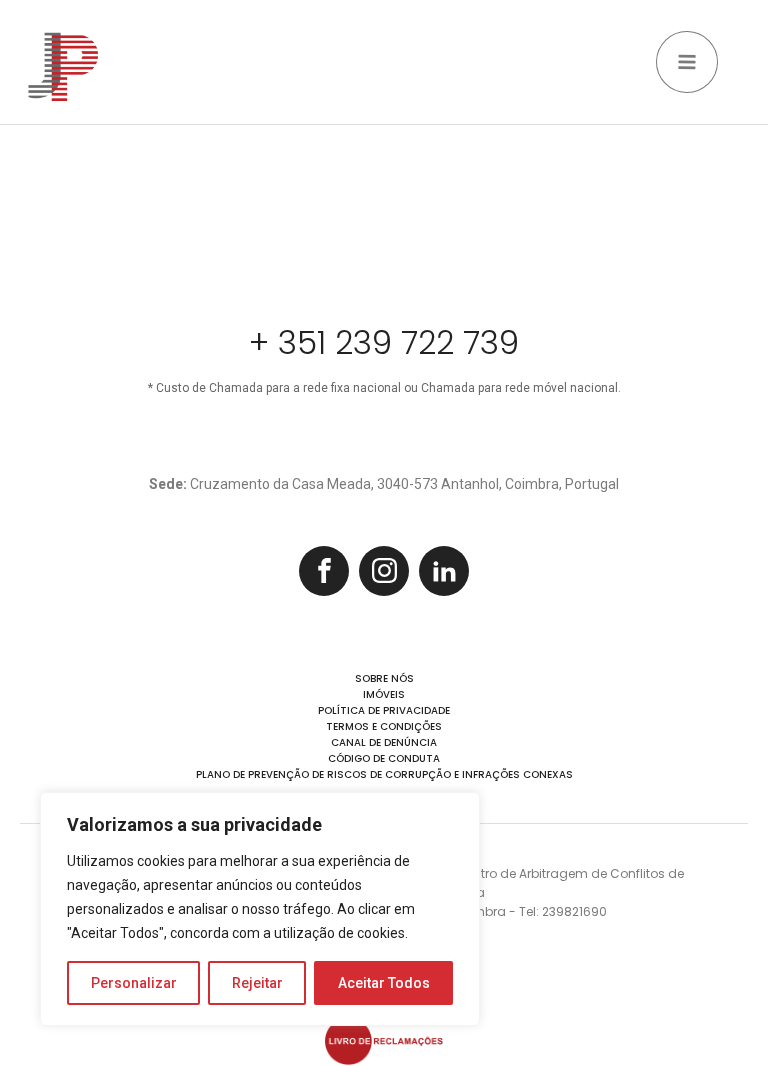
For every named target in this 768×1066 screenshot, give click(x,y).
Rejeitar (257, 983)
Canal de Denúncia (384, 742)
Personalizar (134, 983)
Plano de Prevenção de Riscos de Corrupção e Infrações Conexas (384, 774)
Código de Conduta (384, 758)
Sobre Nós (384, 678)
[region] (260, 909)
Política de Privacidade (384, 710)
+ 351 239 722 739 (384, 343)
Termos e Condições (384, 726)
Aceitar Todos (384, 983)
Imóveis (384, 694)
